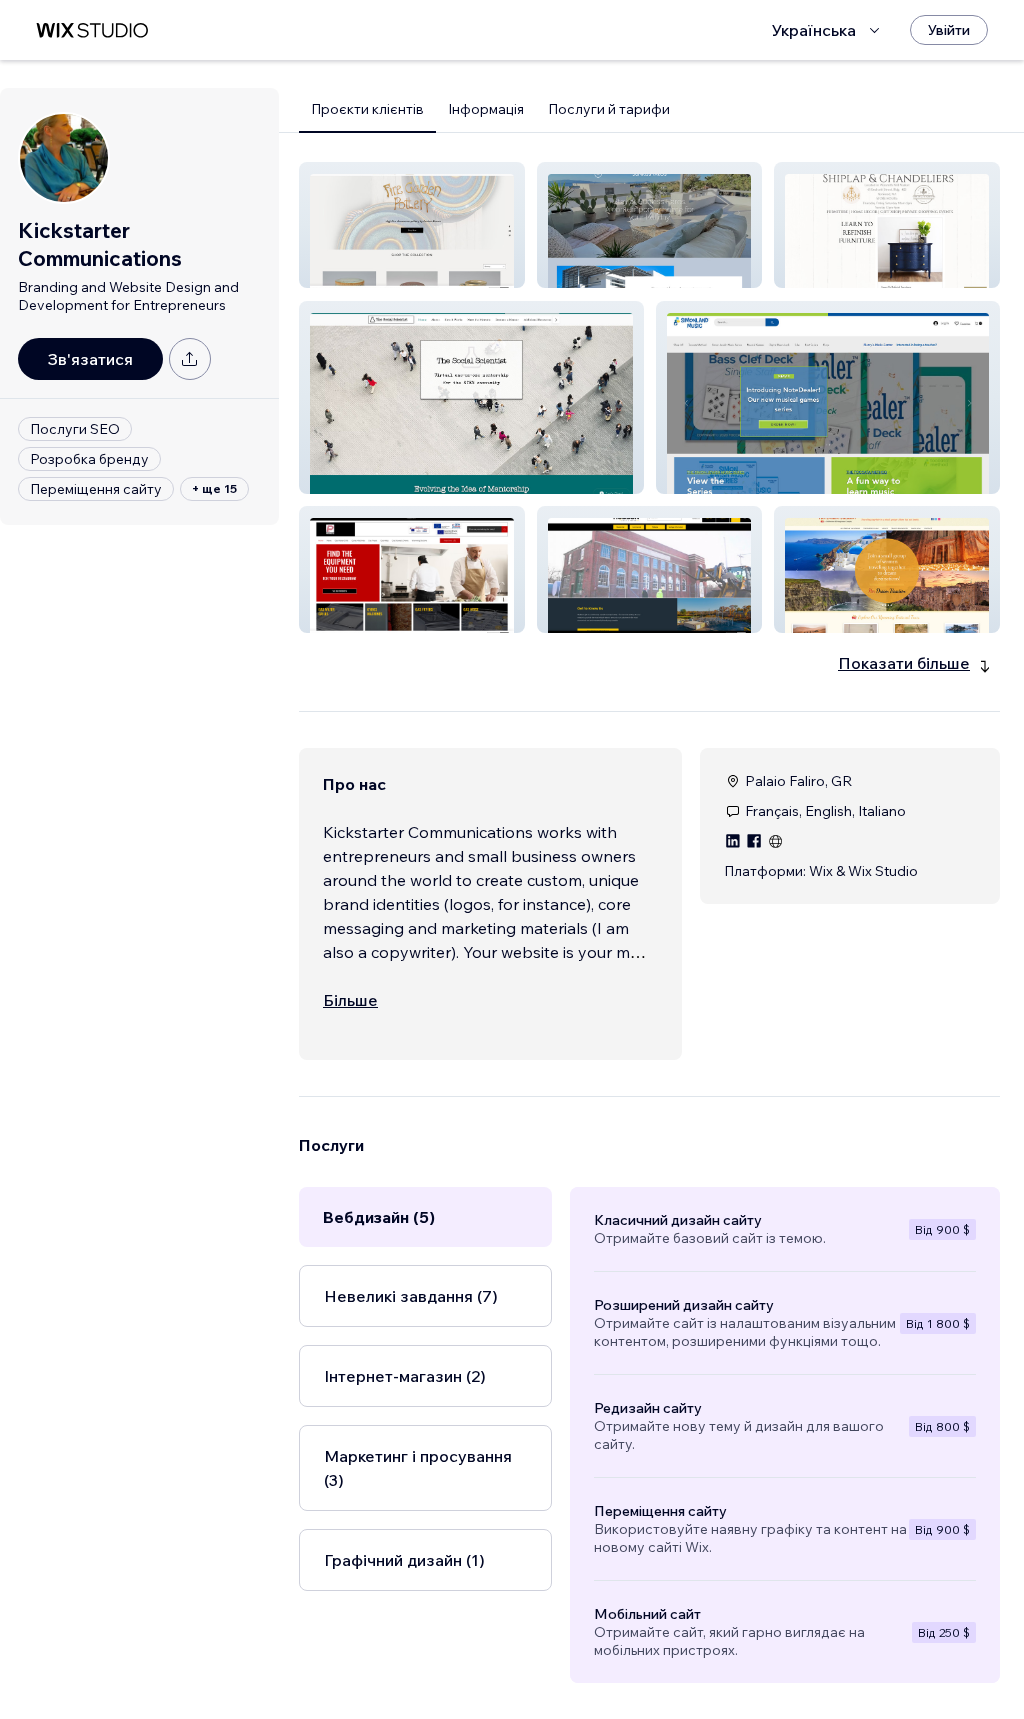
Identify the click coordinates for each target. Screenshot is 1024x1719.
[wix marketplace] (92, 30)
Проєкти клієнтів (367, 109)
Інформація (486, 109)
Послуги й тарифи (609, 109)
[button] (412, 225)
